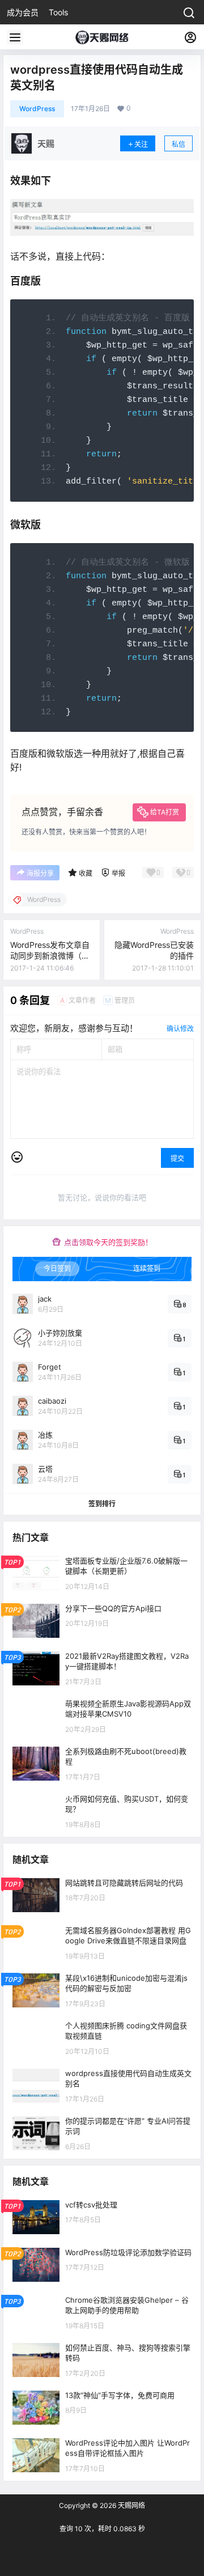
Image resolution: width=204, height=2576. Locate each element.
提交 (177, 1158)
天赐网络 (131, 2505)
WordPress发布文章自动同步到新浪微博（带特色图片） (50, 956)
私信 (178, 144)
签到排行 (102, 1504)
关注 (141, 144)
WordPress (37, 109)
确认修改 (180, 1029)
